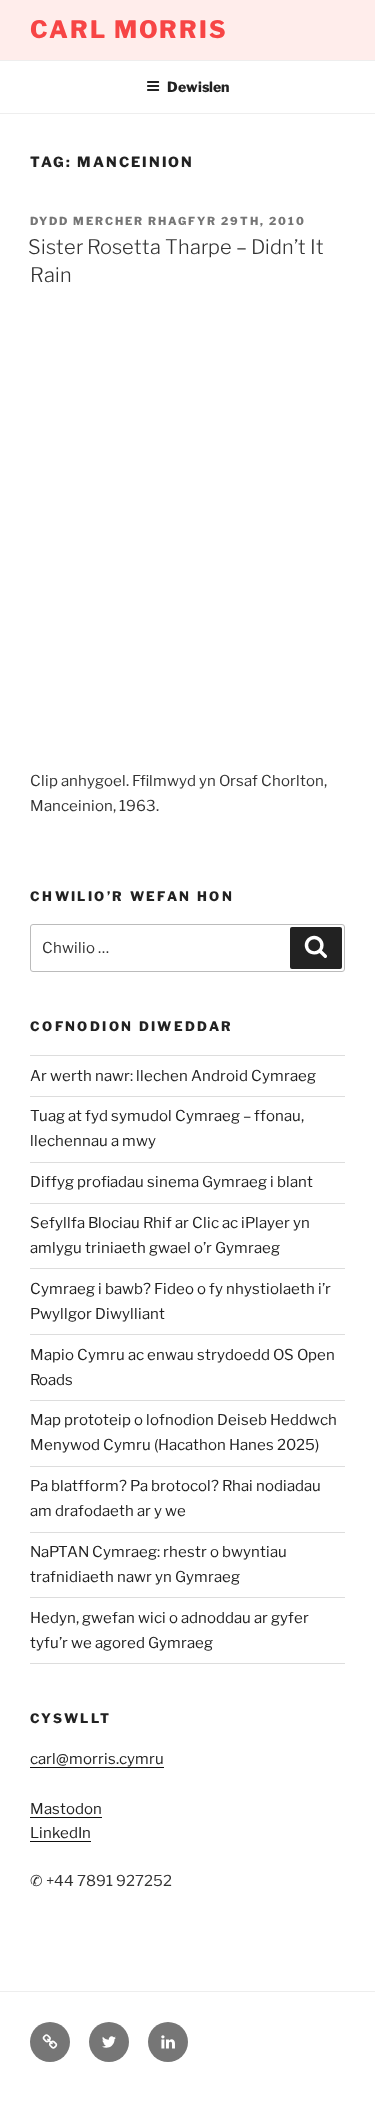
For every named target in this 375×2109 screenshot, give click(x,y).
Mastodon (66, 1809)
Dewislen (198, 86)
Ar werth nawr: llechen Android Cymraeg (173, 1076)
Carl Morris (129, 29)
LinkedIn (60, 1833)
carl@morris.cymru (97, 1759)
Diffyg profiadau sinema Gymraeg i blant (171, 1182)
